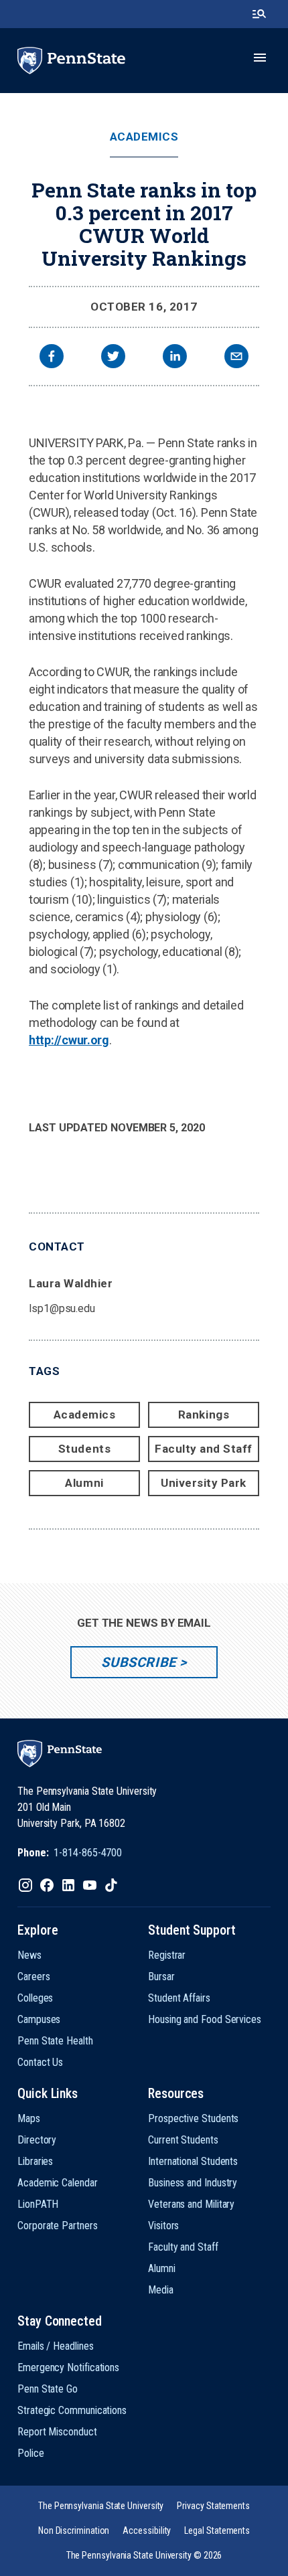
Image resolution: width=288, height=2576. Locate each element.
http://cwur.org (69, 1040)
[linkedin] (175, 358)
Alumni (84, 1483)
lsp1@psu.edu (62, 1308)
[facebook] (52, 358)
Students (84, 1449)
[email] (236, 358)
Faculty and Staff (204, 1449)
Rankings (204, 1415)
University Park (204, 1483)
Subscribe (138, 1662)
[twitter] (113, 358)
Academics (144, 137)
